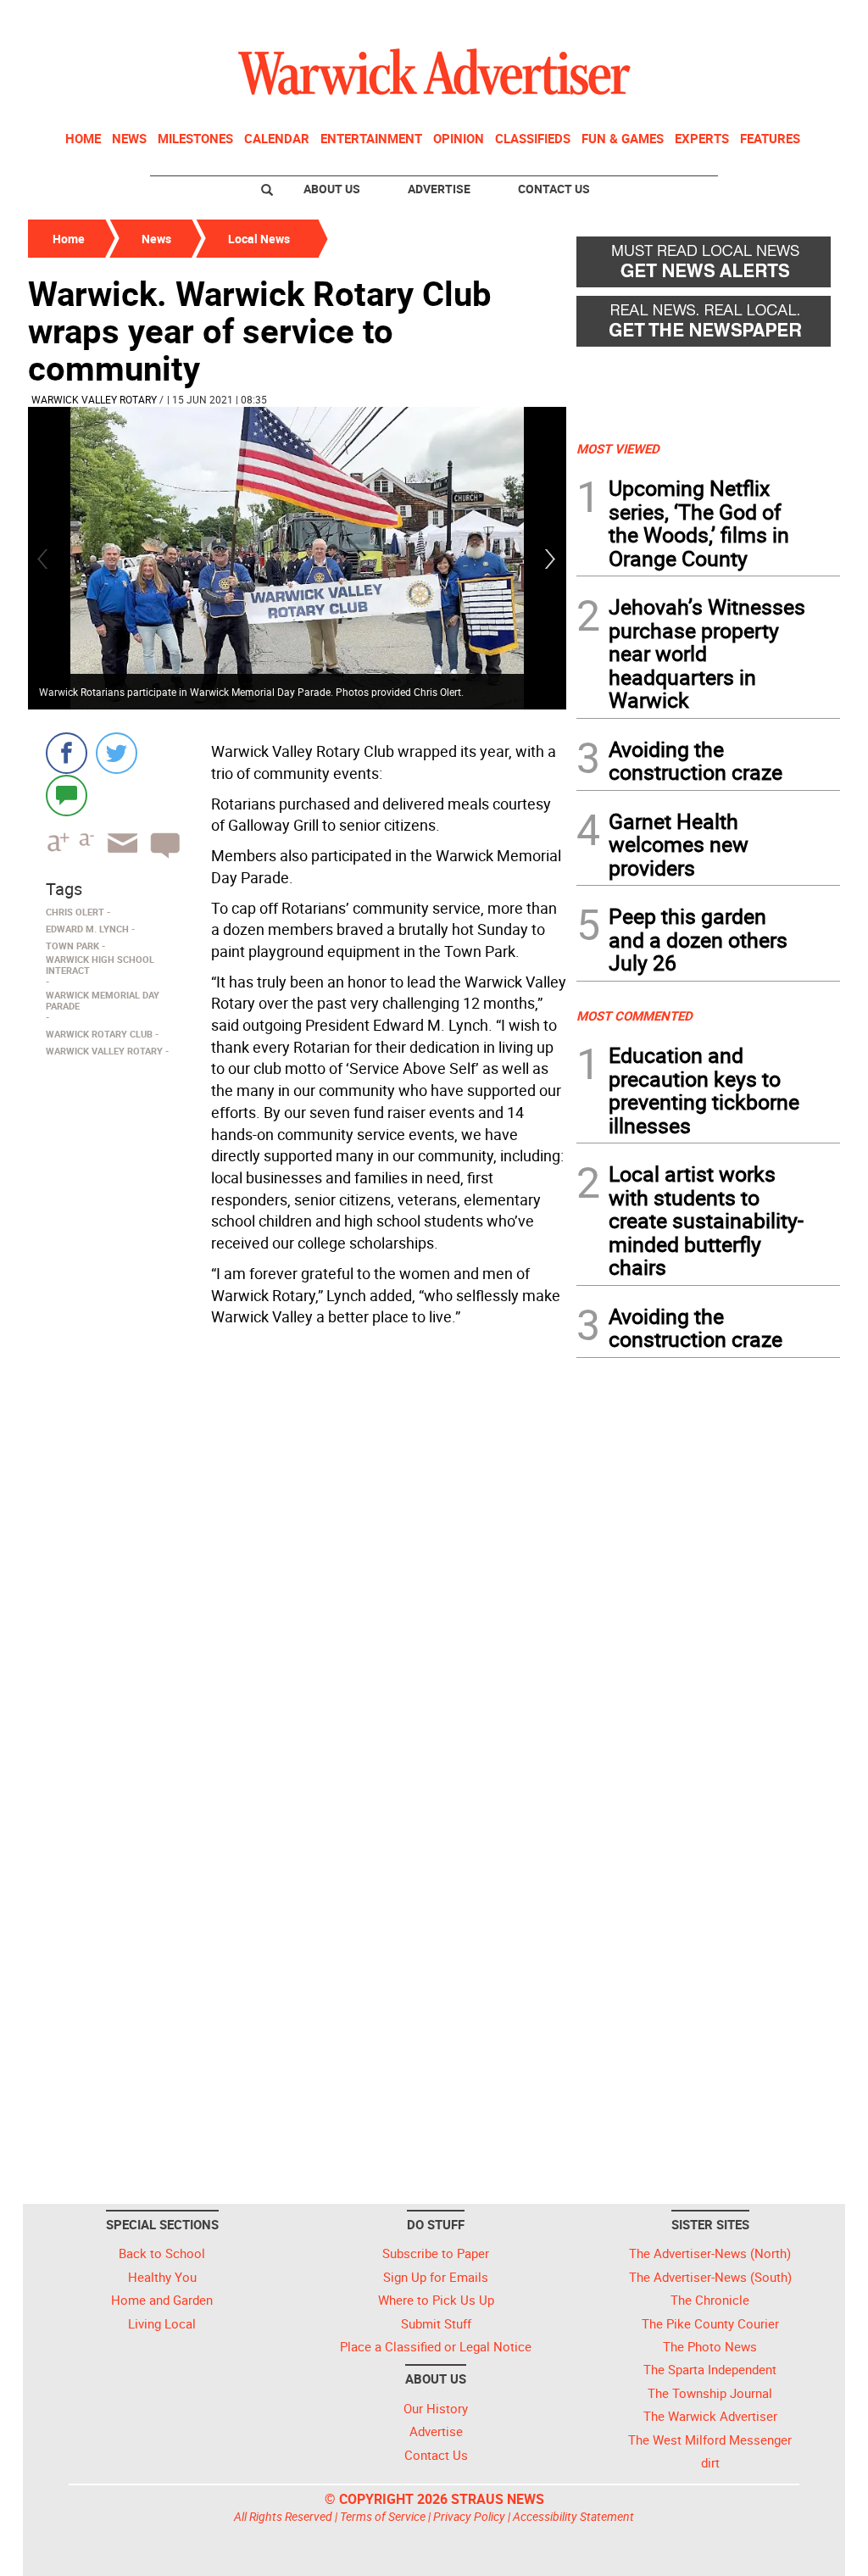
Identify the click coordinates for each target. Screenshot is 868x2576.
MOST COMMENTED (634, 1015)
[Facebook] (67, 753)
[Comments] (67, 795)
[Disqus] (297, 1549)
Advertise (439, 189)
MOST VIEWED (618, 448)
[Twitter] (117, 753)
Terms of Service (383, 2516)
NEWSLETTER (704, 19)
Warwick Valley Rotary (94, 399)
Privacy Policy (469, 2516)
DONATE (799, 19)
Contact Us (554, 189)
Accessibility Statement (573, 2516)
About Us (332, 189)
